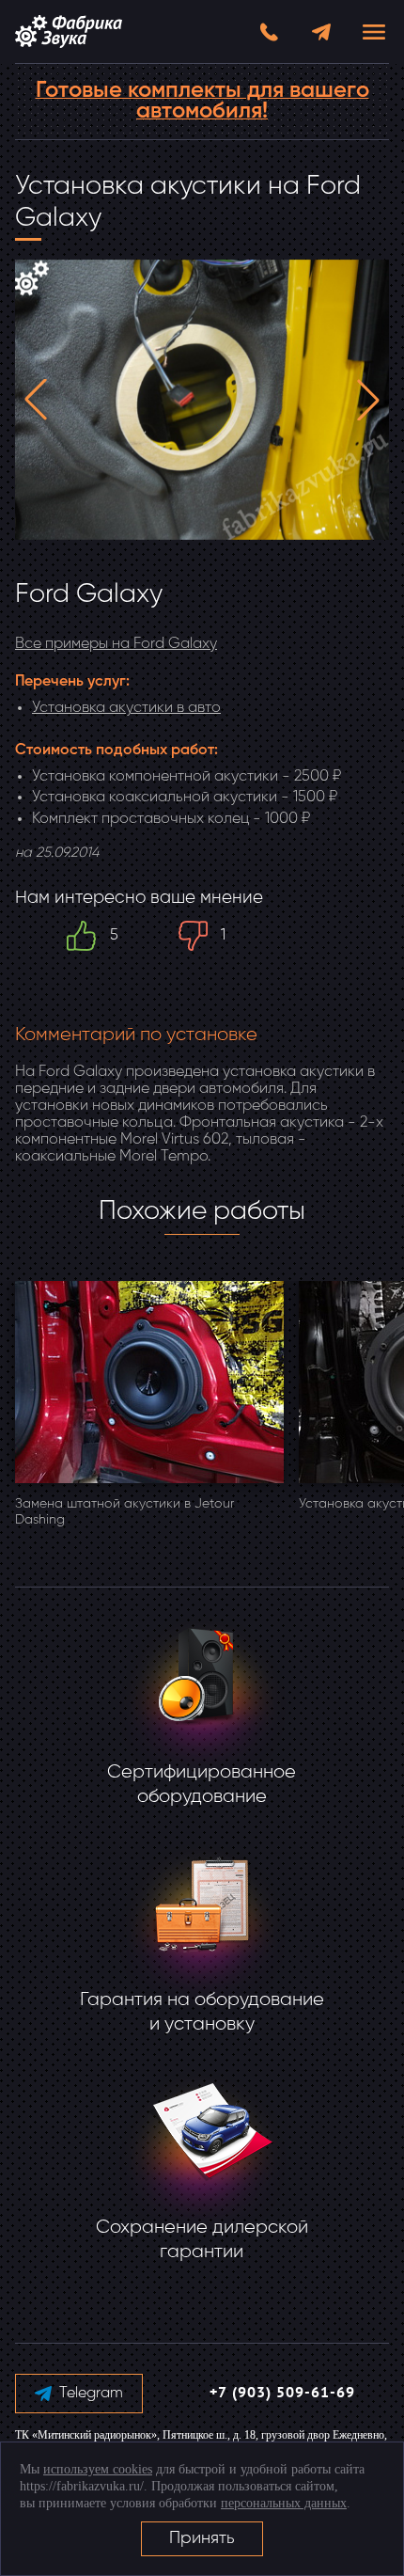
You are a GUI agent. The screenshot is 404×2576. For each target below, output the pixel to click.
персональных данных (284, 2503)
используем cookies (98, 2469)
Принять (202, 2538)
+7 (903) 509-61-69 (282, 2394)
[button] (36, 400)
